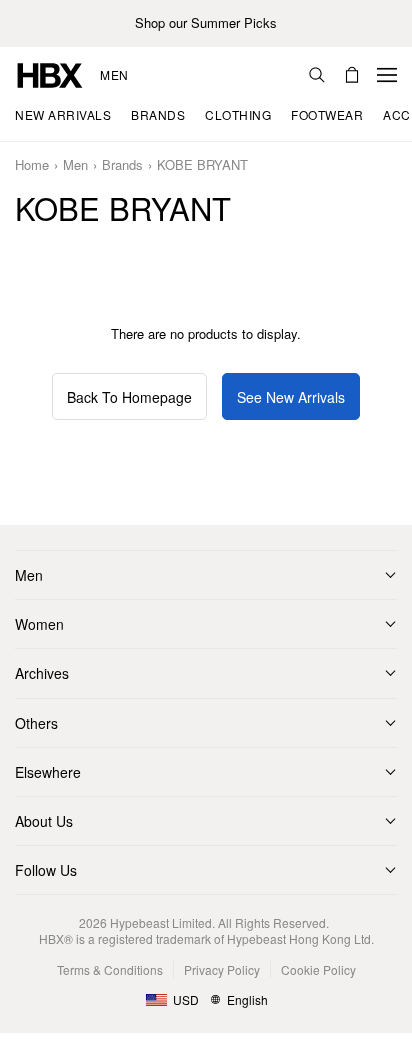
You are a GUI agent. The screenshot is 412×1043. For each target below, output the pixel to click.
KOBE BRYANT (202, 165)
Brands (122, 165)
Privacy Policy (222, 969)
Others (36, 723)
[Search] (317, 75)
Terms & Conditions (110, 969)
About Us (44, 821)
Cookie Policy (318, 969)
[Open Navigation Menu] (387, 75)
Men (114, 75)
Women (39, 624)
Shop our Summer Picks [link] (206, 23)
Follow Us (46, 870)
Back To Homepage (129, 397)
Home (32, 165)
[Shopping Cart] (352, 75)
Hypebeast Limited (161, 922)
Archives (42, 673)
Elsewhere (48, 772)
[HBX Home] (50, 73)
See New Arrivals (291, 397)
